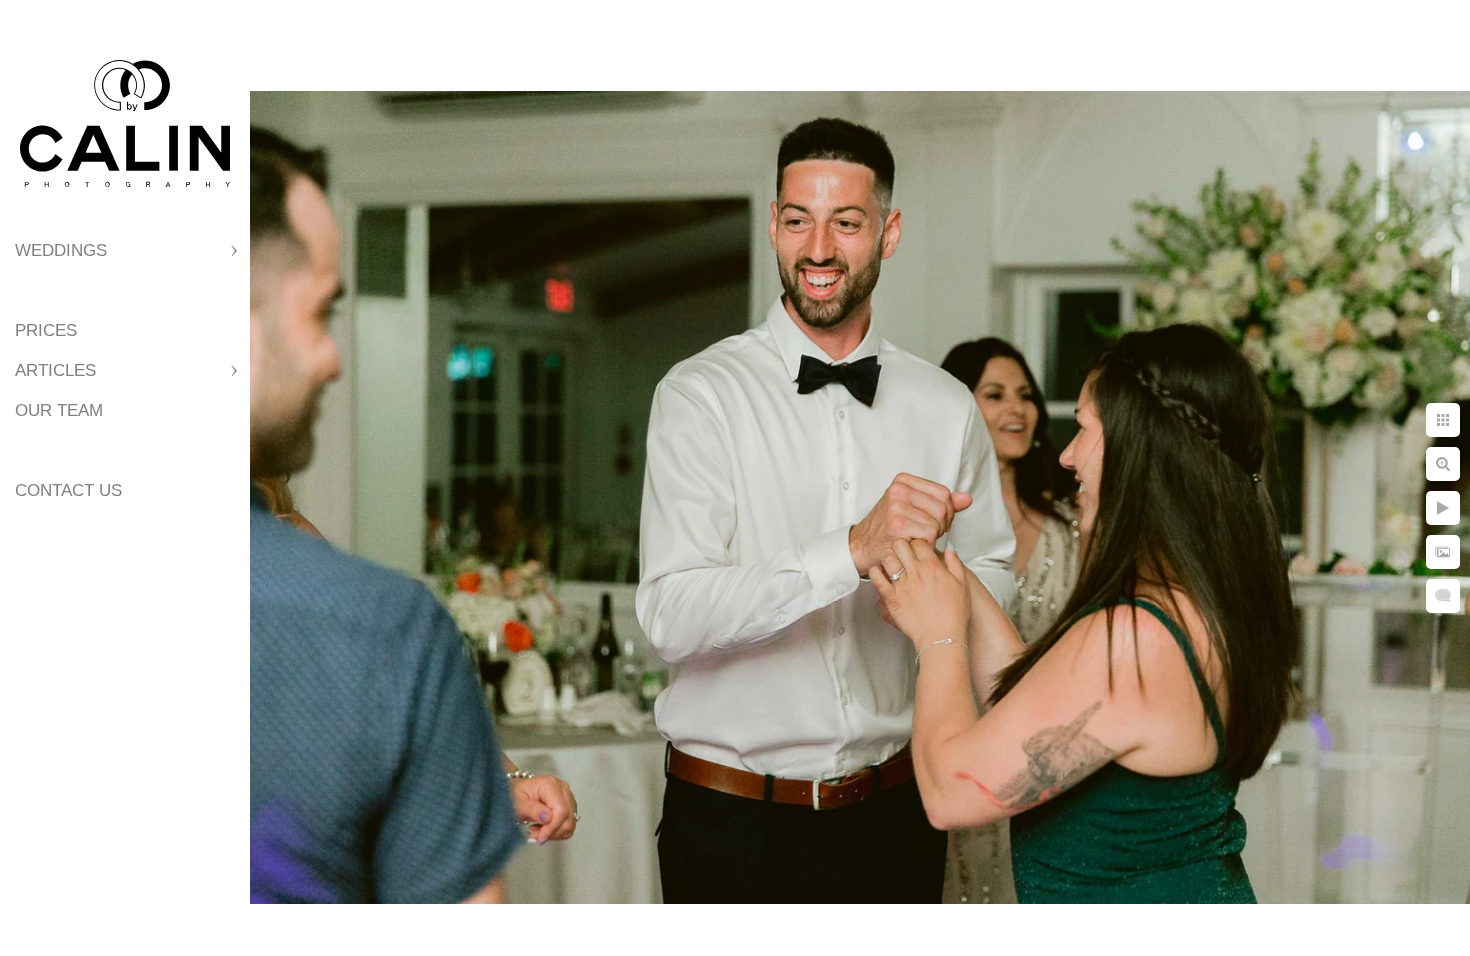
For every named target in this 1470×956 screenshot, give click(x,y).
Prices (46, 330)
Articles (55, 370)
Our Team (59, 410)
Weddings (61, 250)
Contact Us (68, 490)
